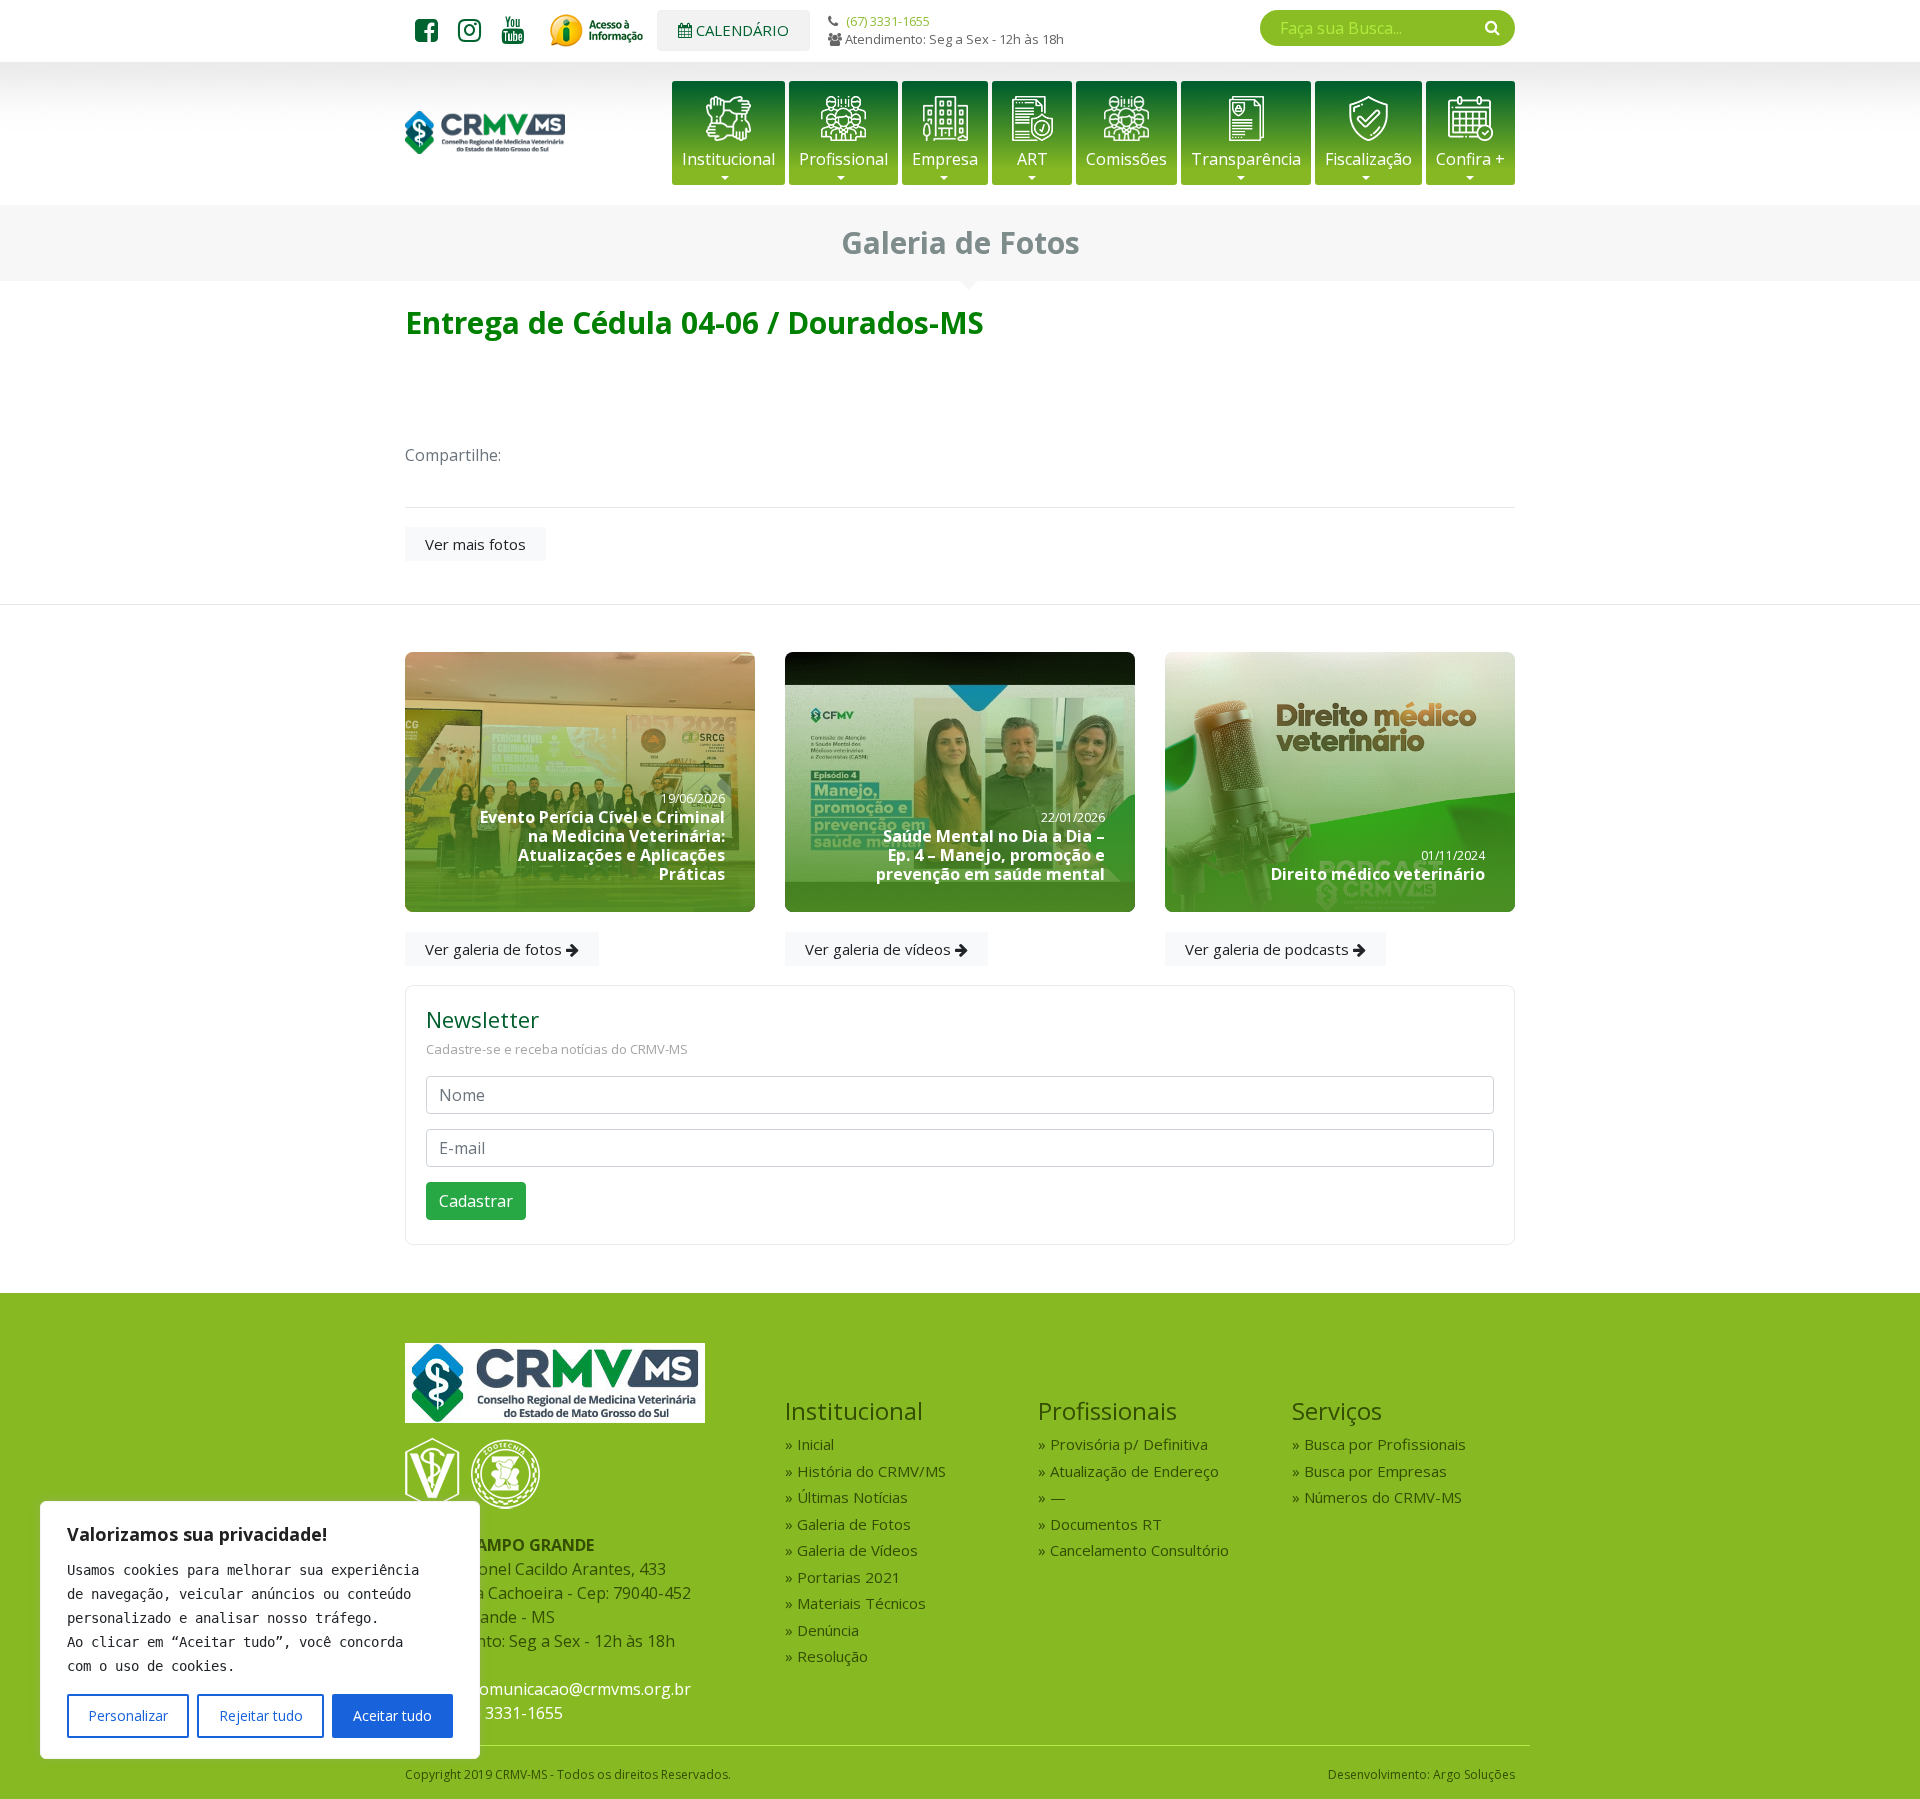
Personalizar (128, 1715)
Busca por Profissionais (1385, 1444)
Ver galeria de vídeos (880, 949)
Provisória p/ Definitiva (1129, 1444)
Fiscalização (1368, 159)
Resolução (832, 1656)
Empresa (945, 159)
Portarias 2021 (849, 1577)
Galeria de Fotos (854, 1524)
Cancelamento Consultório (1139, 1550)
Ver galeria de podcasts (1269, 949)
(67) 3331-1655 (888, 21)
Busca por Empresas (1375, 1471)
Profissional (843, 159)
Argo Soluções (1474, 1774)
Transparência (1246, 159)
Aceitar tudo (392, 1715)
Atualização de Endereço (1134, 1471)
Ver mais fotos (475, 544)
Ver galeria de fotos (495, 949)
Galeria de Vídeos (857, 1550)
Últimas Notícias (852, 1497)
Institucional (728, 159)
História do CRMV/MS (871, 1471)
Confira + (1470, 159)
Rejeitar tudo (261, 1715)
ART (1032, 159)
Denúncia (828, 1630)
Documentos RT (1106, 1524)
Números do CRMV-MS (1383, 1497)
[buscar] (1492, 27)
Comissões (1126, 159)
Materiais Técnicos (861, 1603)
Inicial (815, 1444)
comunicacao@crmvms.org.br (581, 1689)
